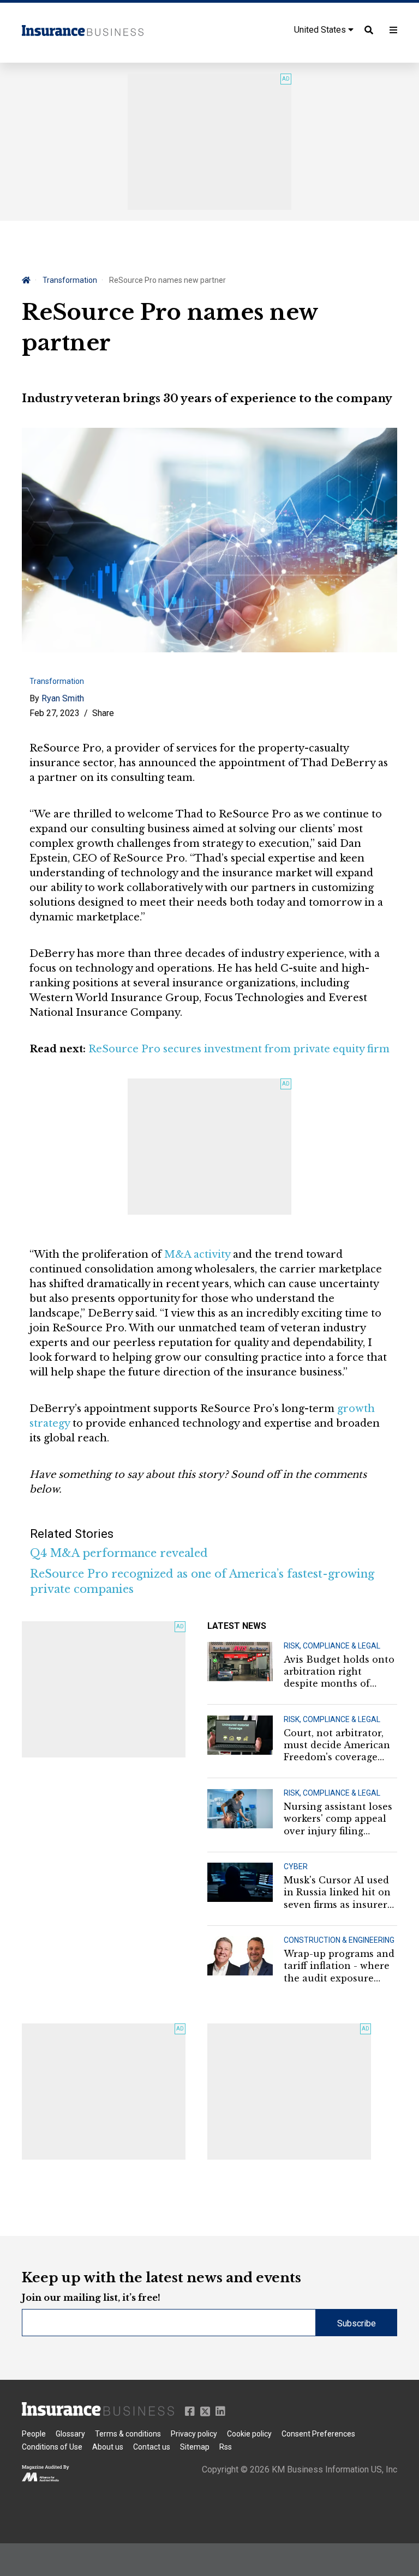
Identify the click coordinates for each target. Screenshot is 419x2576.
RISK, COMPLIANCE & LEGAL (332, 1646)
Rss (226, 2447)
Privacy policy (194, 2434)
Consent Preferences (318, 2434)
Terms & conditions (128, 2434)
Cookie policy (249, 2434)
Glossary (70, 2434)
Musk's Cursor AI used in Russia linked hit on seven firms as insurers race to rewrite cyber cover (338, 1893)
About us (108, 2447)
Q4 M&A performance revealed (119, 1553)
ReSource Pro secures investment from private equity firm (239, 1049)
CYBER (296, 1866)
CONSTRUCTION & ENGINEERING (339, 1940)
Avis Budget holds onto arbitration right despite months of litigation (339, 1672)
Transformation (70, 280)
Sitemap (195, 2447)
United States (321, 30)
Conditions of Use (52, 2447)
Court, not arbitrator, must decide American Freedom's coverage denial (337, 1745)
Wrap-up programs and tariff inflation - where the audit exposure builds (339, 1966)
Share (103, 713)
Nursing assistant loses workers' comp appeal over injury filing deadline (338, 1819)
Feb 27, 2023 (55, 713)
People (34, 2434)
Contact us (152, 2447)
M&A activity (197, 1254)
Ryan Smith (63, 698)
